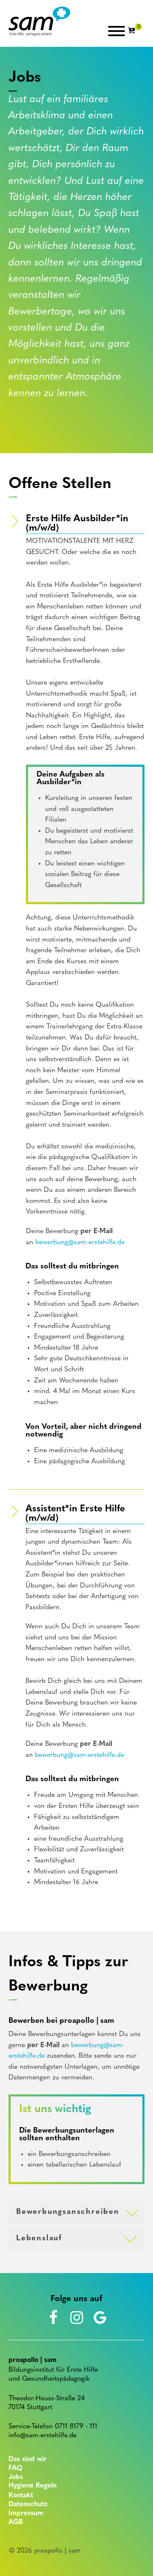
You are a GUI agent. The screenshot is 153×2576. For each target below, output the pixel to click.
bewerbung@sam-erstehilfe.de (80, 1242)
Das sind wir (28, 2459)
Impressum (26, 2513)
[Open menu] (116, 31)
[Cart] (135, 31)
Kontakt (21, 2496)
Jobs (16, 2477)
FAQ (16, 2468)
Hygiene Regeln (33, 2486)
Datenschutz (28, 2505)
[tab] (76, 2213)
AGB (16, 2522)
